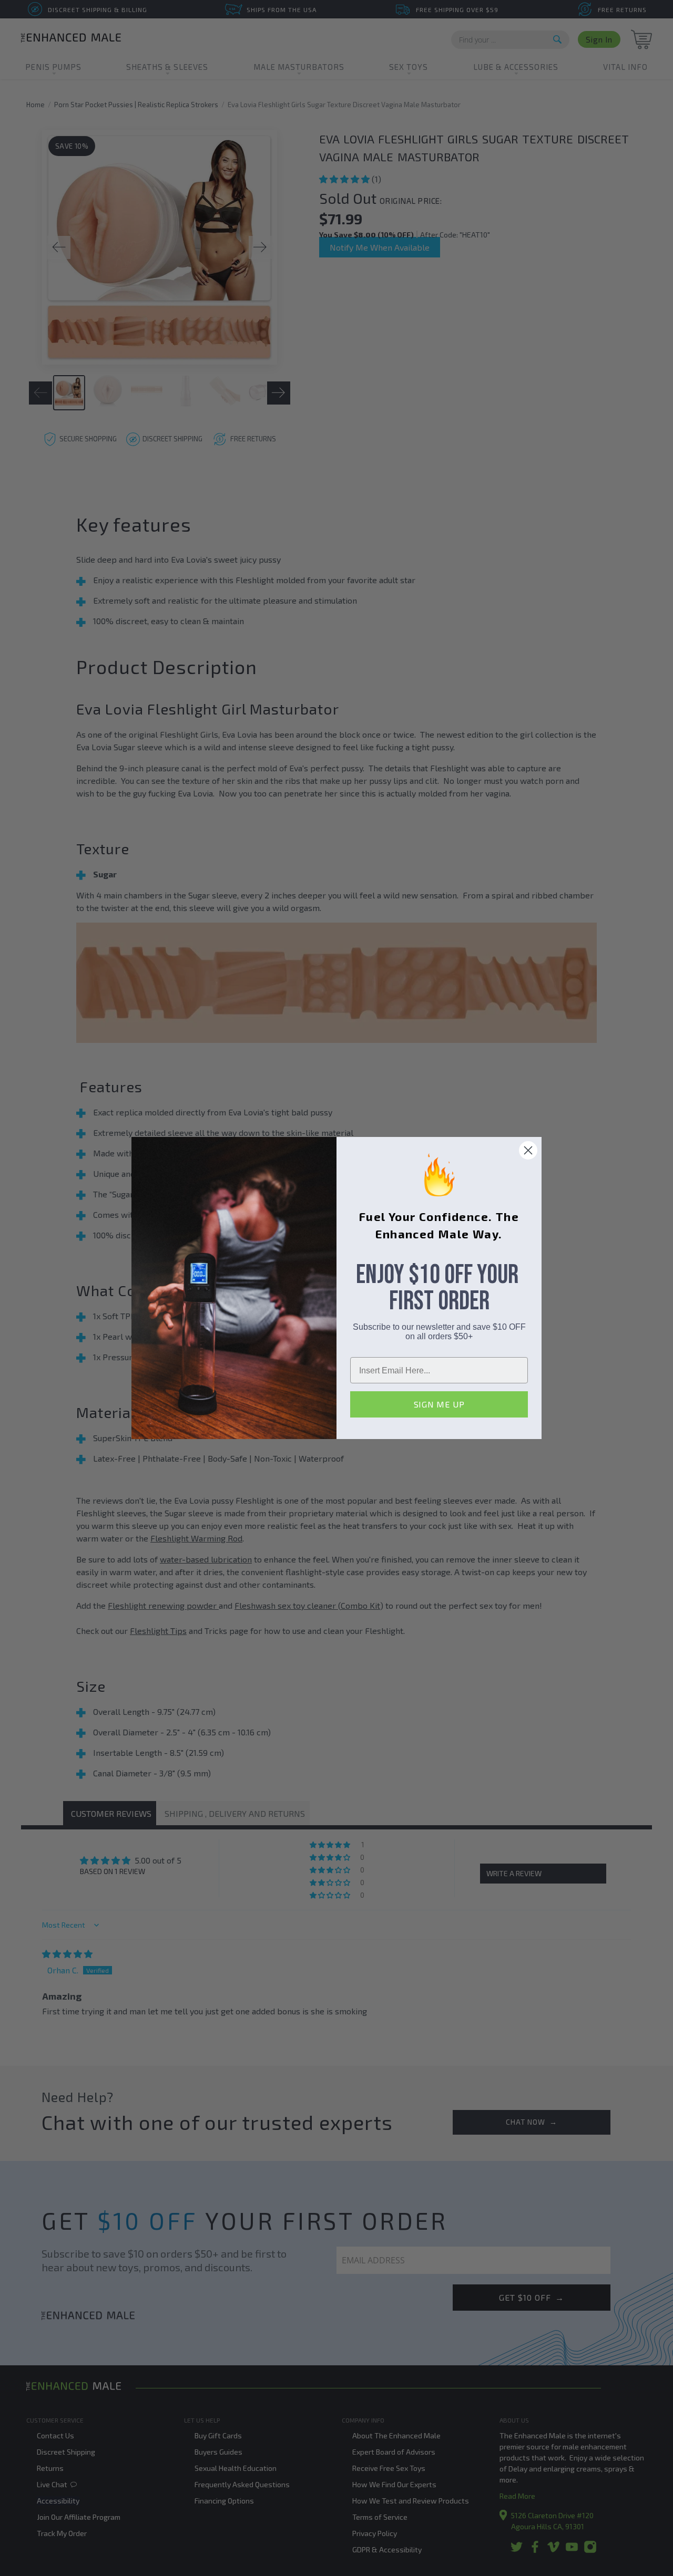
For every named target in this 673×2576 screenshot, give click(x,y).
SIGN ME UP (439, 1404)
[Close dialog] (528, 1150)
